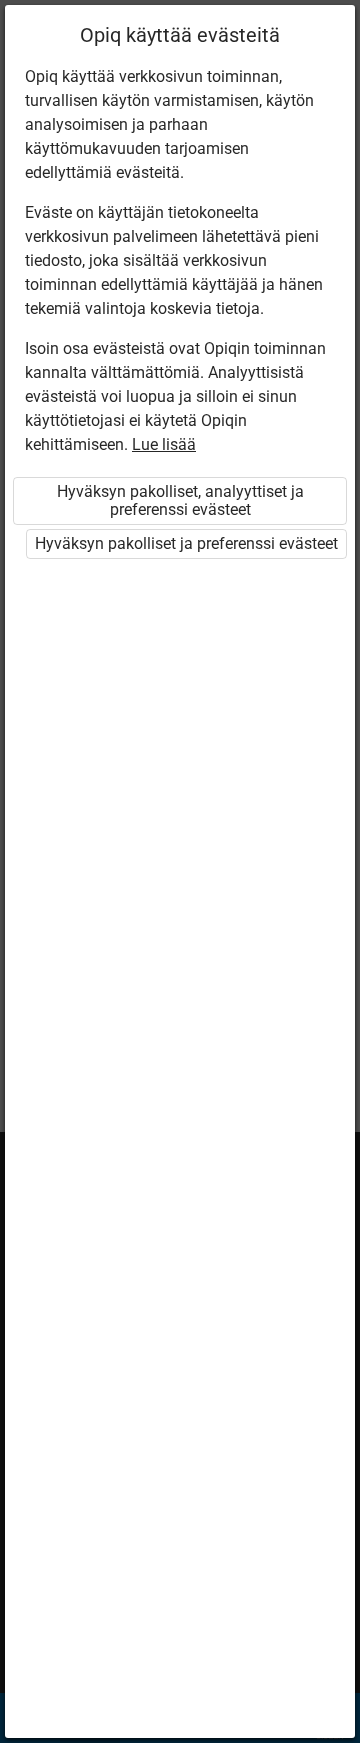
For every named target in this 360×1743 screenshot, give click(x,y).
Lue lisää (164, 444)
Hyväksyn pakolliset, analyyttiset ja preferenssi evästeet (180, 500)
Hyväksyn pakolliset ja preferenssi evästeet (186, 543)
